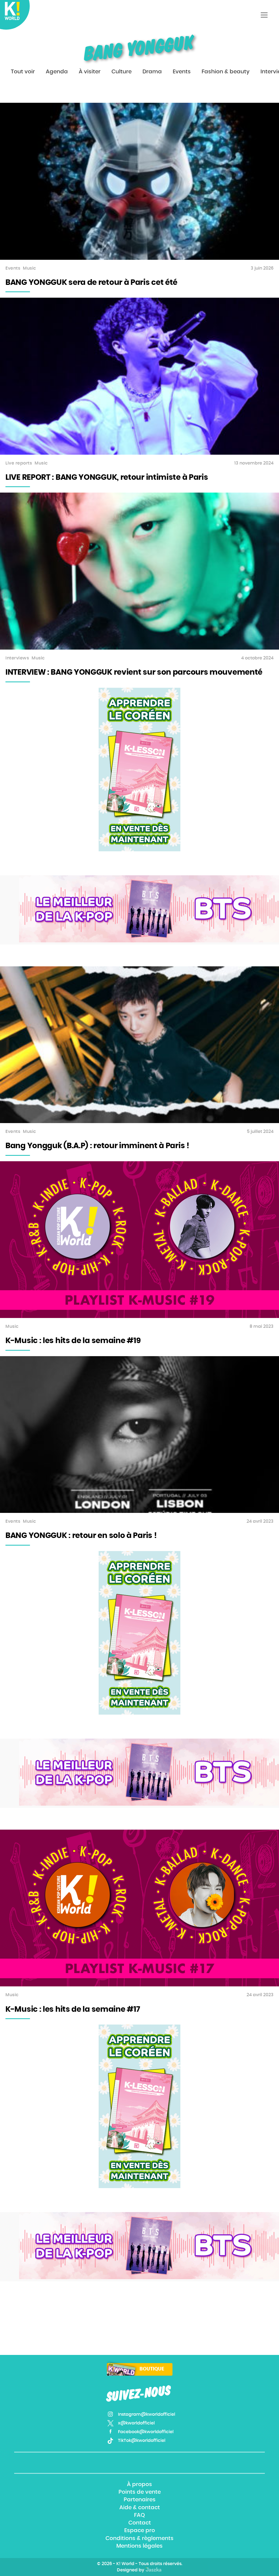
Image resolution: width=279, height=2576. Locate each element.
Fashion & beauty (226, 72)
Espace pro (140, 2531)
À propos (139, 2484)
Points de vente (140, 2492)
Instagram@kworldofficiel (147, 2414)
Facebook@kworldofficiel (146, 2432)
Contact (140, 2523)
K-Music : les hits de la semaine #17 (73, 2010)
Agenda (57, 72)
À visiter (90, 72)
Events (182, 72)
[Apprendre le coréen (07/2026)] (139, 770)
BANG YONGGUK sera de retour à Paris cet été (91, 283)
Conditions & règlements (139, 2538)
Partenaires (140, 2500)
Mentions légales (139, 2546)
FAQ (139, 2515)
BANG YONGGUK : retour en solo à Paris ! (81, 1536)
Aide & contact (140, 2508)
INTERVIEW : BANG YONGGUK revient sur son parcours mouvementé (134, 672)
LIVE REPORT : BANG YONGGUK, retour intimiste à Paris (107, 478)
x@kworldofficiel (136, 2423)
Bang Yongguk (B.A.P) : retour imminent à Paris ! (97, 1146)
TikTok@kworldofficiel (142, 2441)
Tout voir (23, 72)
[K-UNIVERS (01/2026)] (149, 909)
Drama (152, 72)
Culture (122, 72)
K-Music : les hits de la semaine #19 (73, 1341)
